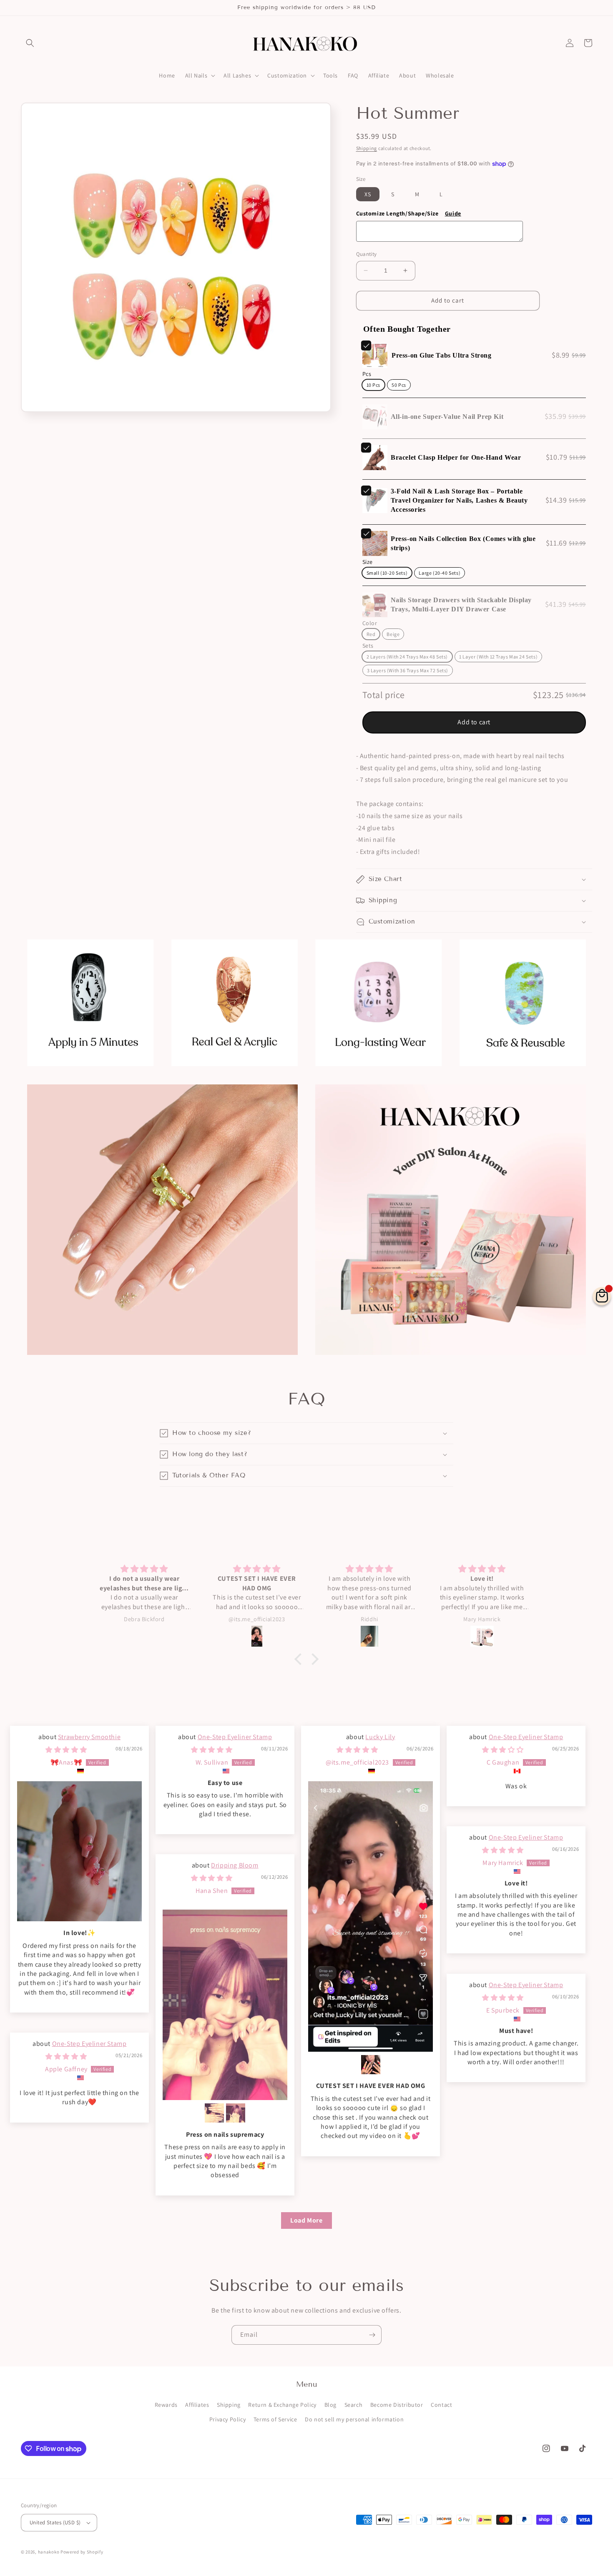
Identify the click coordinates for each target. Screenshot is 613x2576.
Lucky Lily (380, 1737)
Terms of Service (275, 2419)
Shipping (367, 148)
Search (354, 2405)
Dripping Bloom (235, 1865)
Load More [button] (306, 2220)
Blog (330, 2405)
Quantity (367, 254)
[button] (30, 43)
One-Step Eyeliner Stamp (235, 1737)
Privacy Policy (227, 2419)
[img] (66, 1750)
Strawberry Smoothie (89, 1737)
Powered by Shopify (82, 2552)
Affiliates (197, 2405)
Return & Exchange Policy (282, 2405)
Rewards (166, 2405)
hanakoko (49, 2552)
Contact (441, 2405)
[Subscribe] (372, 2335)
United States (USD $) (55, 2522)
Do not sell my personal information (354, 2419)
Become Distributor (397, 2405)
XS (368, 194)
